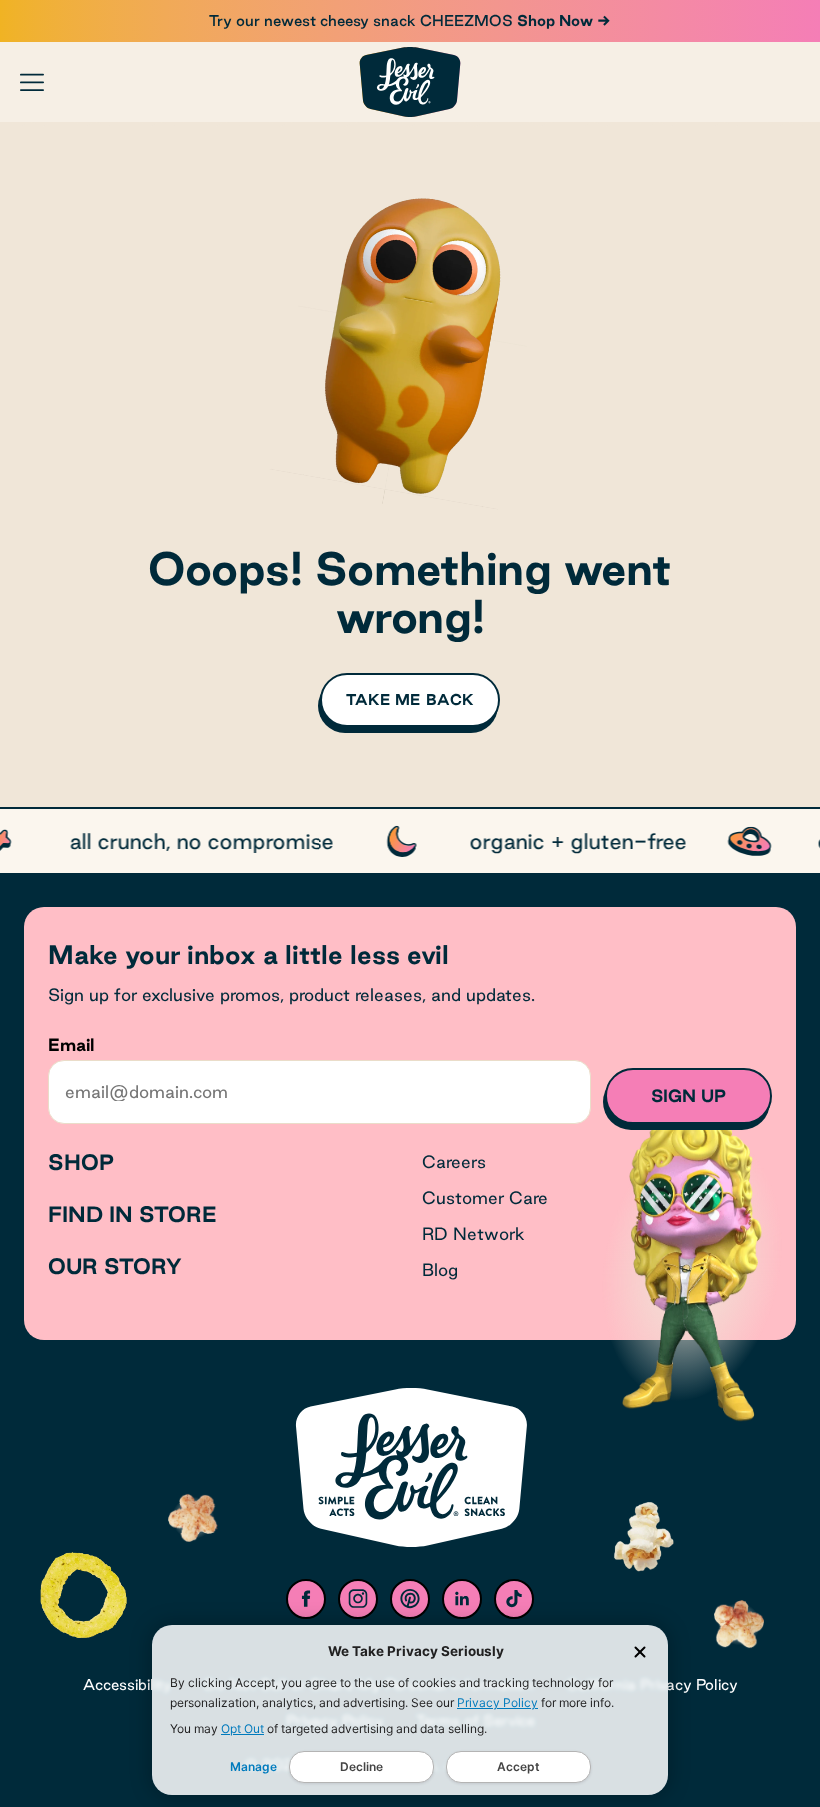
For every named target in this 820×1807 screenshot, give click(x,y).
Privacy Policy (497, 1702)
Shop (81, 1162)
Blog (440, 1269)
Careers (454, 1161)
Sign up (688, 1095)
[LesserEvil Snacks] (410, 81)
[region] (410, 841)
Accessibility (127, 1684)
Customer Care (485, 1197)
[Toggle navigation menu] (32, 82)
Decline (361, 1766)
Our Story (115, 1266)
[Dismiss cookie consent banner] (640, 1652)
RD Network (473, 1233)
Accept (518, 1766)
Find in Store (132, 1214)
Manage (253, 1766)
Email (71, 1044)
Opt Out (242, 1728)
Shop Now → (562, 20)
